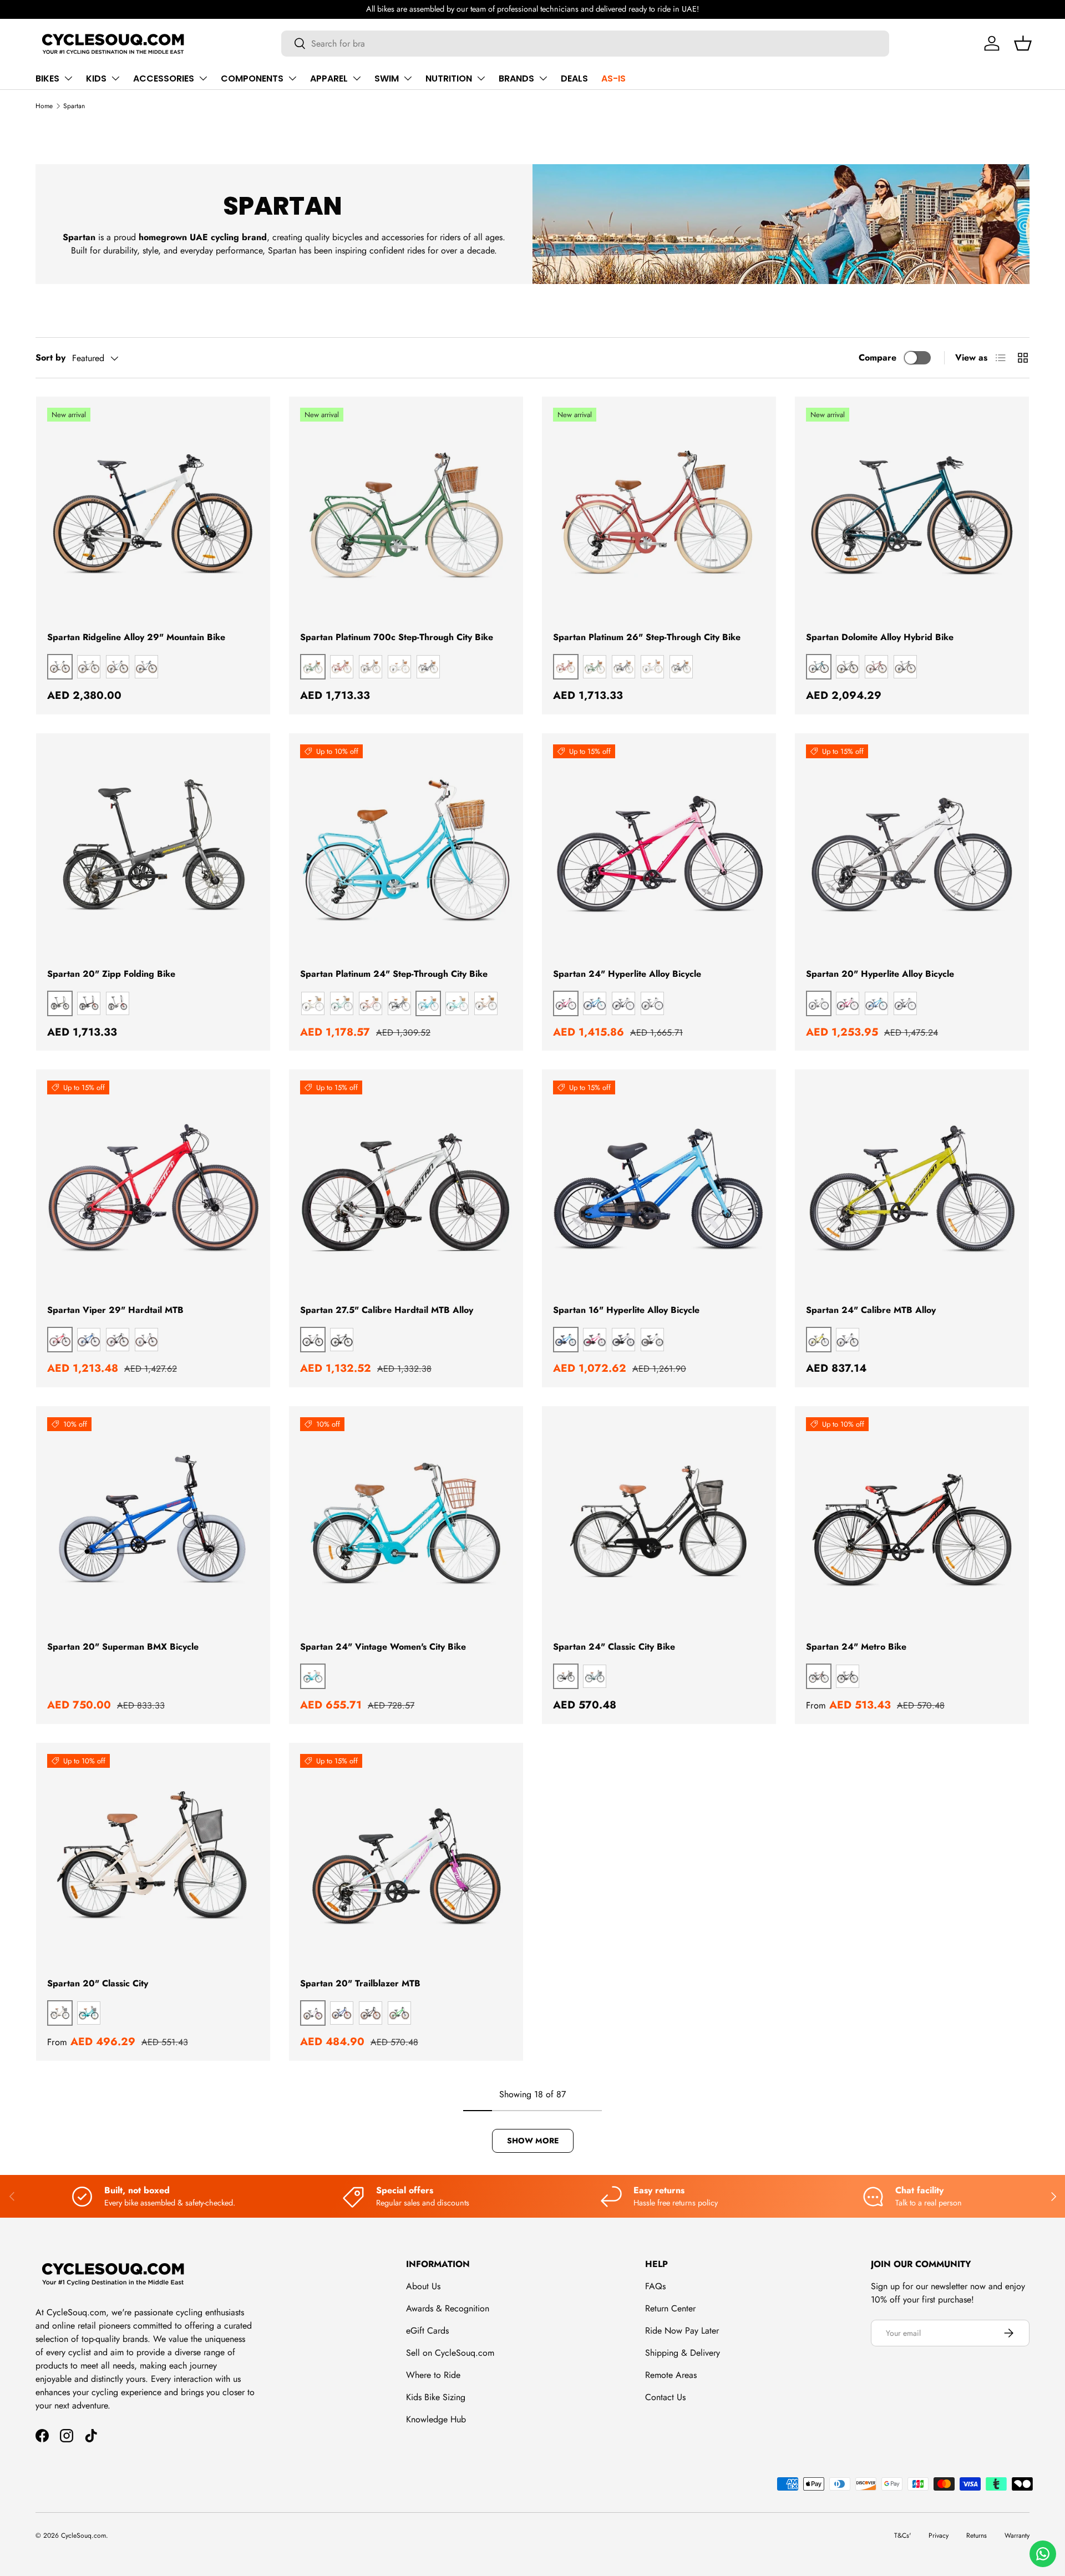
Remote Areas (671, 2375)
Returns (977, 2536)
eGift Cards (427, 2331)
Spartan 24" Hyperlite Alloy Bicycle (627, 974)
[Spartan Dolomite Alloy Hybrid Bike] (912, 514)
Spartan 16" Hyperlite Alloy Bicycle (626, 1310)
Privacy (939, 2536)
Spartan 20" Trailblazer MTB (360, 1983)
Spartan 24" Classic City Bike (614, 1647)
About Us (423, 2286)
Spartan (74, 106)
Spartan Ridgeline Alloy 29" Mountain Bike (136, 637)
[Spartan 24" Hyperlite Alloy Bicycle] (659, 850)
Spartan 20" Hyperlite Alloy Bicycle (880, 974)
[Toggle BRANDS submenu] (543, 78)
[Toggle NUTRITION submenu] (481, 78)
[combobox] (585, 44)
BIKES (47, 78)
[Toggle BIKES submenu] (68, 78)
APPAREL (329, 78)
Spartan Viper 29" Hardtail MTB (115, 1310)
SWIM (387, 78)
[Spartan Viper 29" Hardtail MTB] (153, 1186)
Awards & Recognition (448, 2308)
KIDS (96, 78)
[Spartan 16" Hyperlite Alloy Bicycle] (659, 1186)
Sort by (50, 358)
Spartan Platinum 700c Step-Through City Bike (397, 637)
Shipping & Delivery (683, 2353)
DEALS (574, 78)
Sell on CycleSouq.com (450, 2353)
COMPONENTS (252, 78)
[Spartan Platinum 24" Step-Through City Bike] (406, 850)
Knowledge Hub (436, 2419)
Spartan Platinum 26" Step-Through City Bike (647, 637)
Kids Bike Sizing (436, 2397)
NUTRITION (449, 78)
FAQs (655, 2286)
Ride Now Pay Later (682, 2331)
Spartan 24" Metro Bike (856, 1647)
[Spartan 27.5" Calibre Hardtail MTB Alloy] (406, 1186)
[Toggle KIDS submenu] (115, 78)
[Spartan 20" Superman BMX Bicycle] (153, 1523)
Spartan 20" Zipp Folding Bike (111, 974)
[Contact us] (1043, 2554)
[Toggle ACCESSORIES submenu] (203, 78)
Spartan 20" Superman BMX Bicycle (123, 1647)
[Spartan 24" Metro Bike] (912, 1523)
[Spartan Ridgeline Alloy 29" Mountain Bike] (153, 514)
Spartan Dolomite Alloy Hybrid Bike (880, 637)
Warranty (1017, 2536)
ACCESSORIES (164, 78)
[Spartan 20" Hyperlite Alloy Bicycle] (912, 850)
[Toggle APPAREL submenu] (357, 78)
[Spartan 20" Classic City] (153, 1860)
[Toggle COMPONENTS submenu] (292, 78)
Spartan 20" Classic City (98, 1983)
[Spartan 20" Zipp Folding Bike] (153, 850)
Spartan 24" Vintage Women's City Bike (383, 1647)
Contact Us (665, 2397)
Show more (533, 2141)
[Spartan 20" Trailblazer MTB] (406, 1860)
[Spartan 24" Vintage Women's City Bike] (406, 1523)
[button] (1023, 43)
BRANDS (516, 78)
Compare (878, 358)
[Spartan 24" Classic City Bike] (659, 1523)
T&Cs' (902, 2536)
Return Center (670, 2308)
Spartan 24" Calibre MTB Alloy (871, 1310)
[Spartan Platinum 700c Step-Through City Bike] (406, 514)
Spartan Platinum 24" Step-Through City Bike (394, 974)
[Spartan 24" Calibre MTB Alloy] (912, 1186)
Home (44, 106)
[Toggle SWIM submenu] (408, 78)
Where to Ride (433, 2375)
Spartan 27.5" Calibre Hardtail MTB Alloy (387, 1310)
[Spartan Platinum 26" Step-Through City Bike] (659, 514)
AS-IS (613, 78)
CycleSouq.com (83, 2536)
